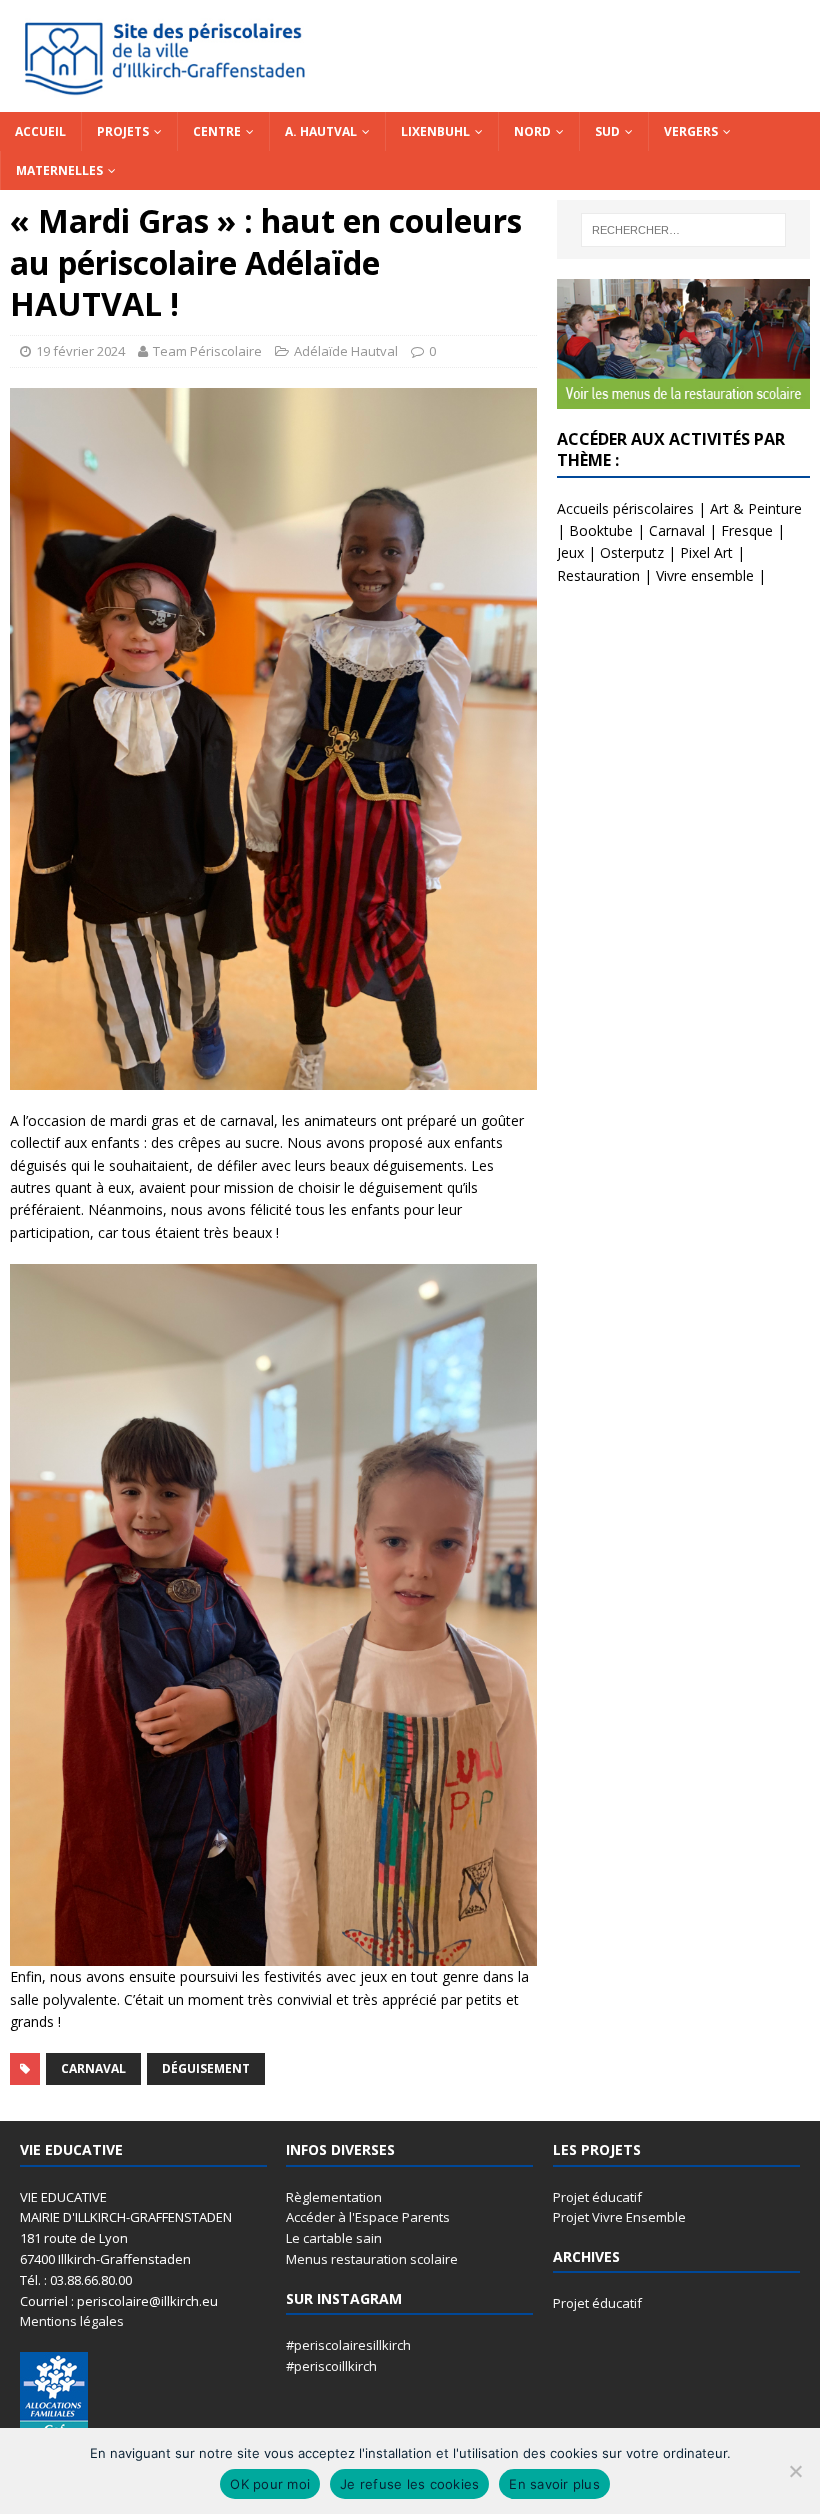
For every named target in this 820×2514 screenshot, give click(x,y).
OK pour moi (270, 2484)
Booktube (601, 530)
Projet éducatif (597, 2197)
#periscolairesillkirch (348, 2345)
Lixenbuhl (435, 131)
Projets (123, 131)
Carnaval (93, 2068)
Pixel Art (706, 552)
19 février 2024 (80, 351)
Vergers (691, 131)
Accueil (40, 131)
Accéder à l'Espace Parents (368, 2217)
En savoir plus (554, 2484)
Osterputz (632, 552)
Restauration (598, 575)
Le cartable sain (334, 2238)
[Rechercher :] (683, 230)
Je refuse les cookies (409, 2484)
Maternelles (59, 170)
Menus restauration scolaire (372, 2259)
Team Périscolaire (207, 351)
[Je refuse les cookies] (795, 2471)
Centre (217, 131)
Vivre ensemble (705, 575)
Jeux (570, 552)
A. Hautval (321, 131)
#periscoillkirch (331, 2366)
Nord (532, 131)
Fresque (747, 530)
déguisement (206, 2068)
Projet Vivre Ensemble (619, 2217)
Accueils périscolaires (625, 508)
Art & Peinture (756, 508)
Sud (607, 131)
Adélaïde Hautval (346, 351)
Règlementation (334, 2197)
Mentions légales (72, 2321)
